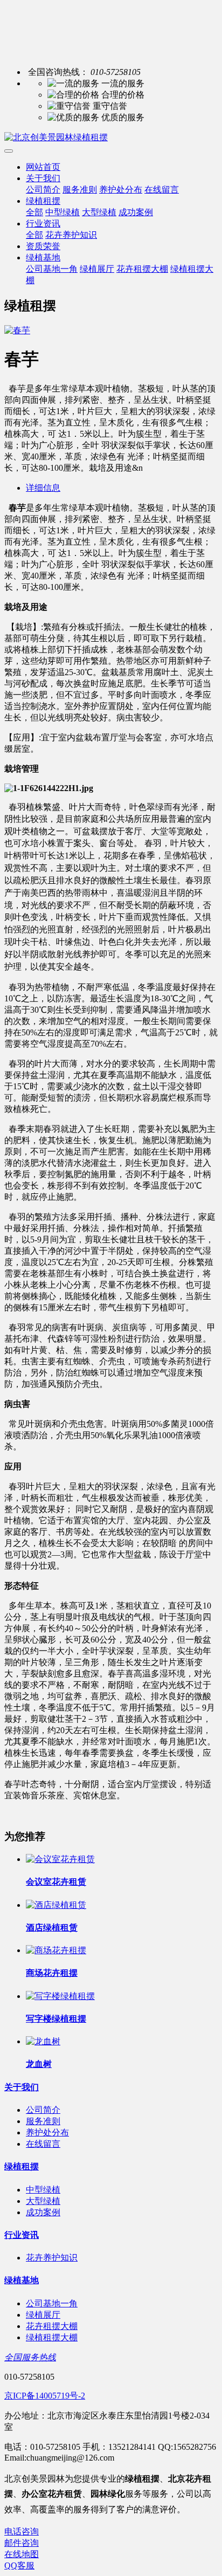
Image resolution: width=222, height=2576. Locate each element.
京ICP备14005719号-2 (45, 2396)
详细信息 (43, 488)
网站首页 (43, 167)
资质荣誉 (43, 246)
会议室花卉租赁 (56, 1882)
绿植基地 (43, 257)
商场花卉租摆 (52, 1973)
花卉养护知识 (71, 235)
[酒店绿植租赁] (56, 1905)
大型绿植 (99, 212)
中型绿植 (63, 212)
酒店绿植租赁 (52, 1928)
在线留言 (162, 190)
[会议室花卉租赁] (60, 1859)
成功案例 (136, 212)
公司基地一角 (52, 269)
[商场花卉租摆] (56, 1950)
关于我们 (43, 178)
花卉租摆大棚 (142, 269)
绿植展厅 (97, 269)
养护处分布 (121, 190)
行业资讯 (43, 224)
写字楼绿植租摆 (56, 2019)
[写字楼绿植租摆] (60, 1996)
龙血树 (39, 2064)
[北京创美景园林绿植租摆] (111, 138)
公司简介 (43, 190)
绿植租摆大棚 (52, 2337)
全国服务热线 (30, 2357)
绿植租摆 (43, 201)
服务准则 (80, 190)
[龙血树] (43, 2041)
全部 (34, 212)
